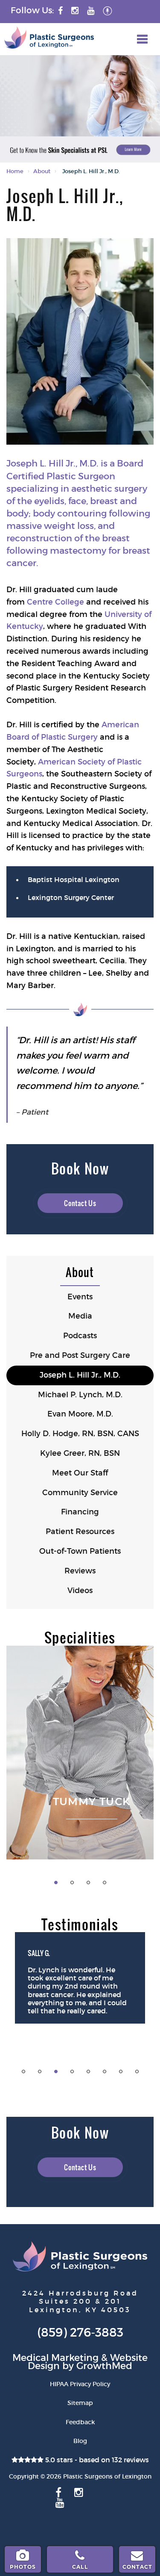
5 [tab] (88, 2071)
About (42, 171)
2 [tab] (72, 1883)
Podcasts (80, 1336)
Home (15, 171)
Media (80, 1316)
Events (80, 1297)
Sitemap (80, 2403)
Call (80, 2567)
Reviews (80, 1571)
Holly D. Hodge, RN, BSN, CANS (80, 1434)
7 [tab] (121, 2071)
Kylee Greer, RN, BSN (80, 1453)
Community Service (80, 1493)
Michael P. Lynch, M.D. (80, 1395)
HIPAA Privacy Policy (80, 2384)
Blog (80, 2441)
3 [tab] (88, 1883)
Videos (80, 1590)
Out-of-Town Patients (80, 1551)
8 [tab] (137, 2071)
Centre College (55, 602)
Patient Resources (80, 1531)
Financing (80, 1512)
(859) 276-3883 (80, 2333)
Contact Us (80, 1203)
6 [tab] (105, 2071)
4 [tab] (105, 1883)
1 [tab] (56, 1883)
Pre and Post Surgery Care (80, 1355)
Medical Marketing (55, 2358)
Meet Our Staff (80, 1473)
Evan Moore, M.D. (80, 1414)
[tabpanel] (80, 1753)
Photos (23, 2567)
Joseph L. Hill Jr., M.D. (80, 1375)
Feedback (80, 2422)
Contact (137, 2567)
